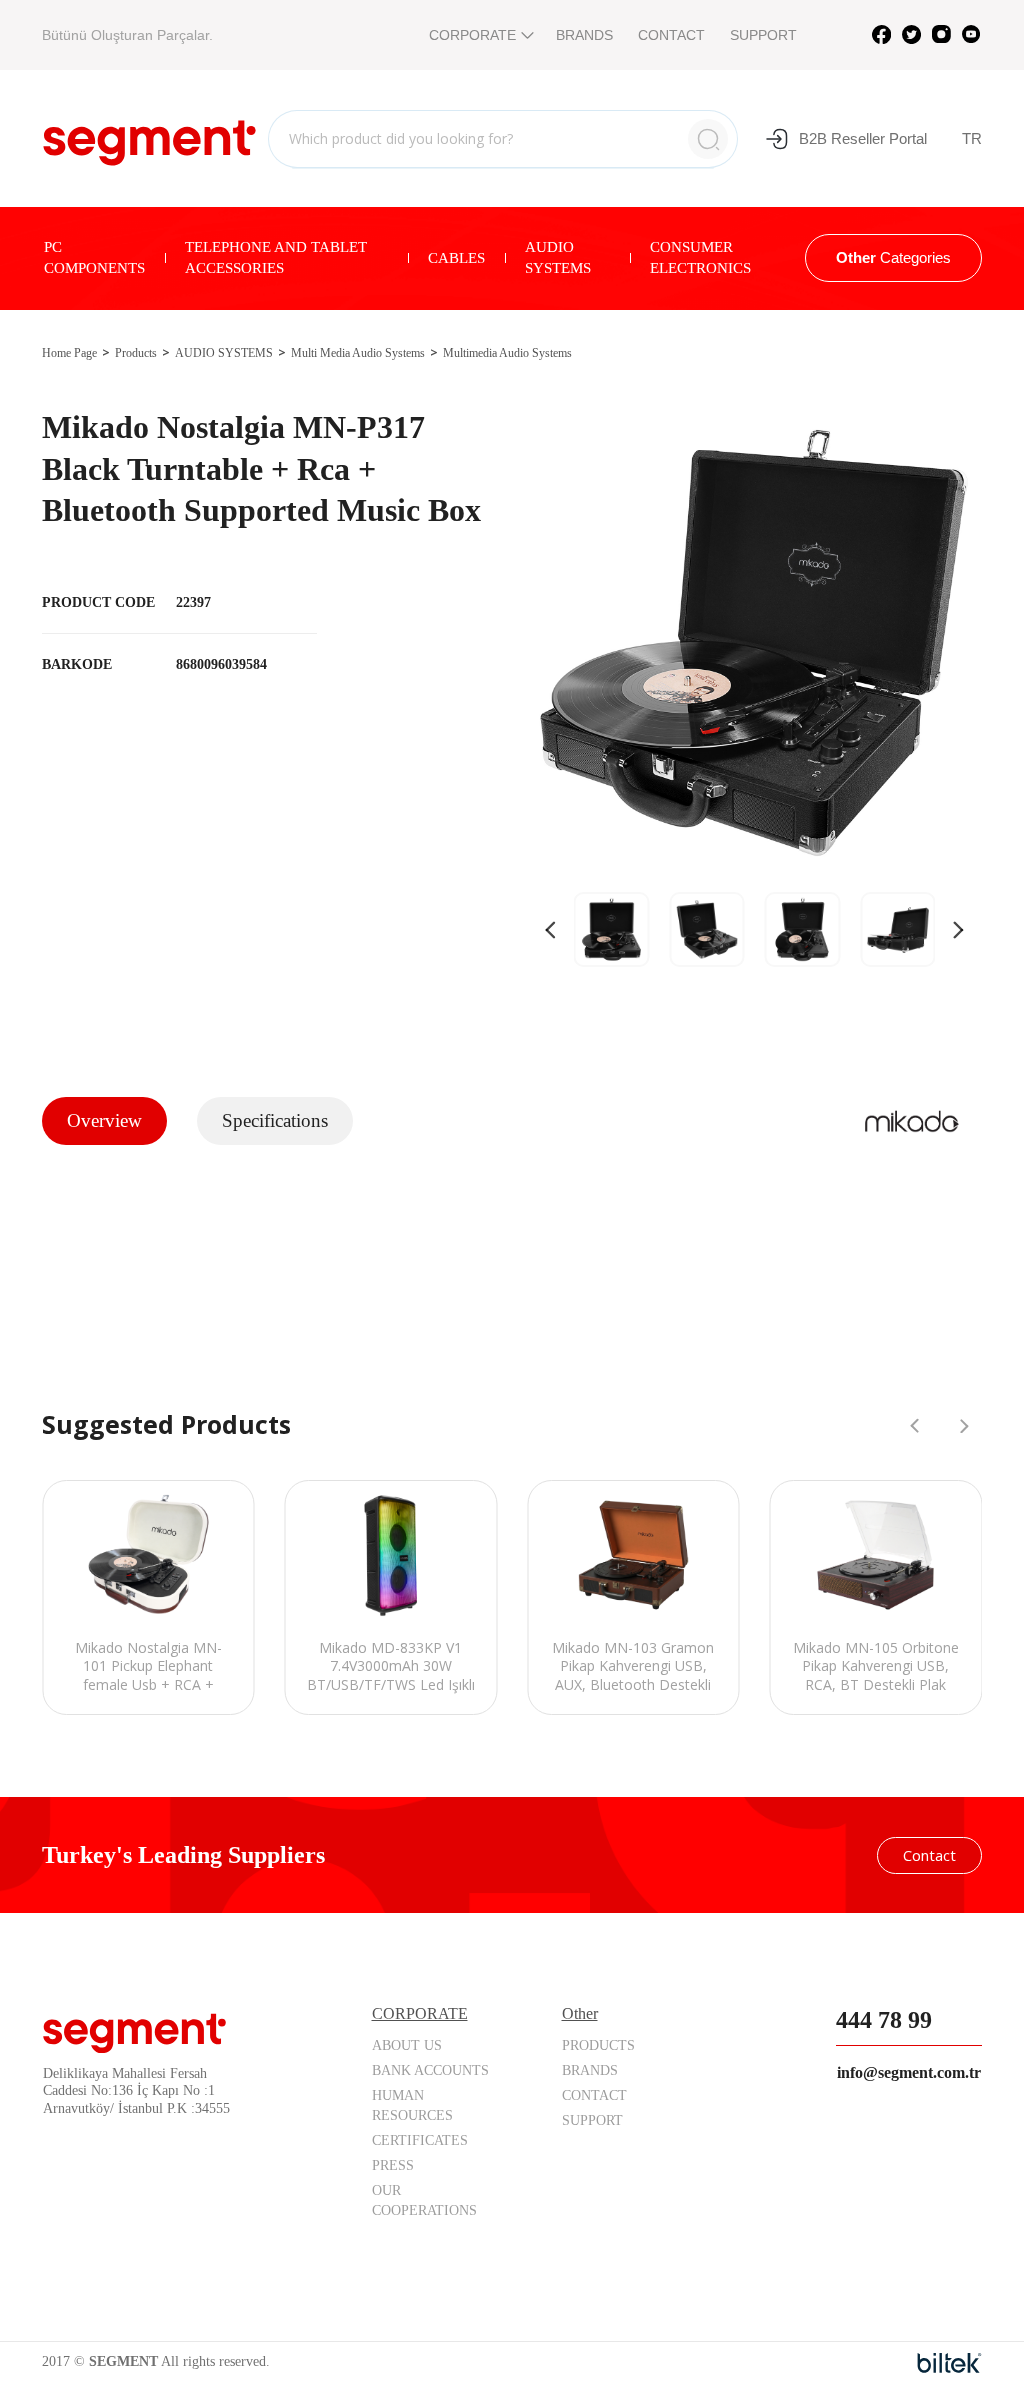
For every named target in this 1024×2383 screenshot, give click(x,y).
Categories (893, 257)
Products (136, 353)
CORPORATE (472, 35)
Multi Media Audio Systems (358, 353)
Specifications (275, 1120)
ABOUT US (407, 2045)
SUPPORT (763, 35)
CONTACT (671, 35)
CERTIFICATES (420, 2140)
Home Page (69, 353)
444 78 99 (884, 2020)
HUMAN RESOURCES (412, 2105)
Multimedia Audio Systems (507, 353)
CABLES (456, 258)
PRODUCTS (598, 2045)
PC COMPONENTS (94, 257)
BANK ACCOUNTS (430, 2070)
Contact (929, 1855)
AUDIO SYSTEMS (558, 257)
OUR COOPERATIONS (424, 2200)
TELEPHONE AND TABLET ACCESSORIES (276, 257)
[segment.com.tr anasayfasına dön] (149, 136)
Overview (104, 1120)
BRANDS (584, 35)
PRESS (393, 2165)
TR (972, 138)
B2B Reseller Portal (863, 138)
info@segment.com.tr (909, 2072)
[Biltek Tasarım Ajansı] (949, 2363)
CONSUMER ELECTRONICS (700, 257)
